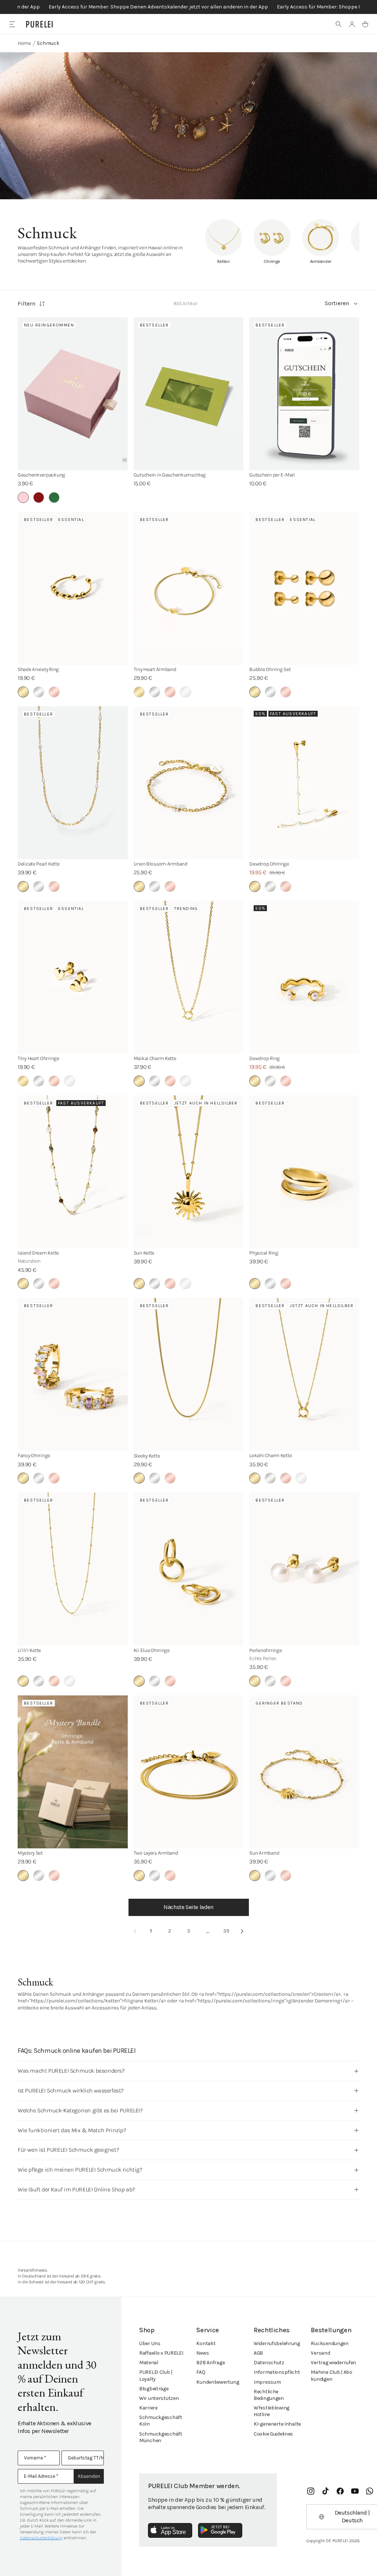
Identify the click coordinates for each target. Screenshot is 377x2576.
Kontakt (206, 2343)
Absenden (89, 2476)
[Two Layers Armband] (189, 1772)
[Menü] (12, 24)
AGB (258, 2353)
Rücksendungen (330, 2343)
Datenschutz (269, 2363)
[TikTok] (325, 2491)
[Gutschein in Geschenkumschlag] (189, 394)
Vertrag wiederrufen (333, 2363)
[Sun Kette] (189, 1172)
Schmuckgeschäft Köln (161, 2421)
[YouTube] (355, 2491)
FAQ (201, 2372)
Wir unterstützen (159, 2398)
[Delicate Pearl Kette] (73, 783)
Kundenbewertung (218, 2382)
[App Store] (170, 2530)
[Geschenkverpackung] (73, 394)
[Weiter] (242, 1931)
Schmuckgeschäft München (161, 2437)
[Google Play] (220, 2530)
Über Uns (150, 2343)
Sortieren (337, 303)
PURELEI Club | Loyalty (156, 2375)
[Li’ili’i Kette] (73, 1569)
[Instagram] (311, 2491)
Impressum (267, 2382)
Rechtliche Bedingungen (269, 2395)
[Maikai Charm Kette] (189, 977)
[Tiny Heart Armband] (189, 588)
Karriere (148, 2408)
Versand (320, 2353)
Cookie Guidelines (273, 2434)
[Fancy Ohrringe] (73, 1374)
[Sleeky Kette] (189, 1374)
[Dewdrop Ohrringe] (304, 783)
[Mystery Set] (73, 1772)
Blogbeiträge (154, 2389)
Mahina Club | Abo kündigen (331, 2375)
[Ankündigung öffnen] (188, 7)
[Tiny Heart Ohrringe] (73, 977)
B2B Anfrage (210, 2363)
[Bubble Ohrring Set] (304, 588)
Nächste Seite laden (188, 1907)
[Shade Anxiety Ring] (73, 588)
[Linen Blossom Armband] (189, 783)
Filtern (27, 304)
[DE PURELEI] (39, 24)
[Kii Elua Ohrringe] (189, 1569)
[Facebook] (340, 2491)
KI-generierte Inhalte (277, 2424)
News (202, 2353)
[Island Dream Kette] (73, 1172)
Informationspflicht (277, 2372)
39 (226, 1931)
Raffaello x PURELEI (161, 2353)
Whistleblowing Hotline (272, 2411)
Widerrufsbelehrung (277, 2343)
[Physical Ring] (304, 1172)
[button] (339, 24)
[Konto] (352, 24)
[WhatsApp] (370, 2491)
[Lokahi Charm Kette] (304, 1374)
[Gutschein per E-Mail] (304, 394)
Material (149, 2363)
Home (24, 43)
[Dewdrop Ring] (304, 977)
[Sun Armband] (304, 1772)
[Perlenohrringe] (304, 1569)
